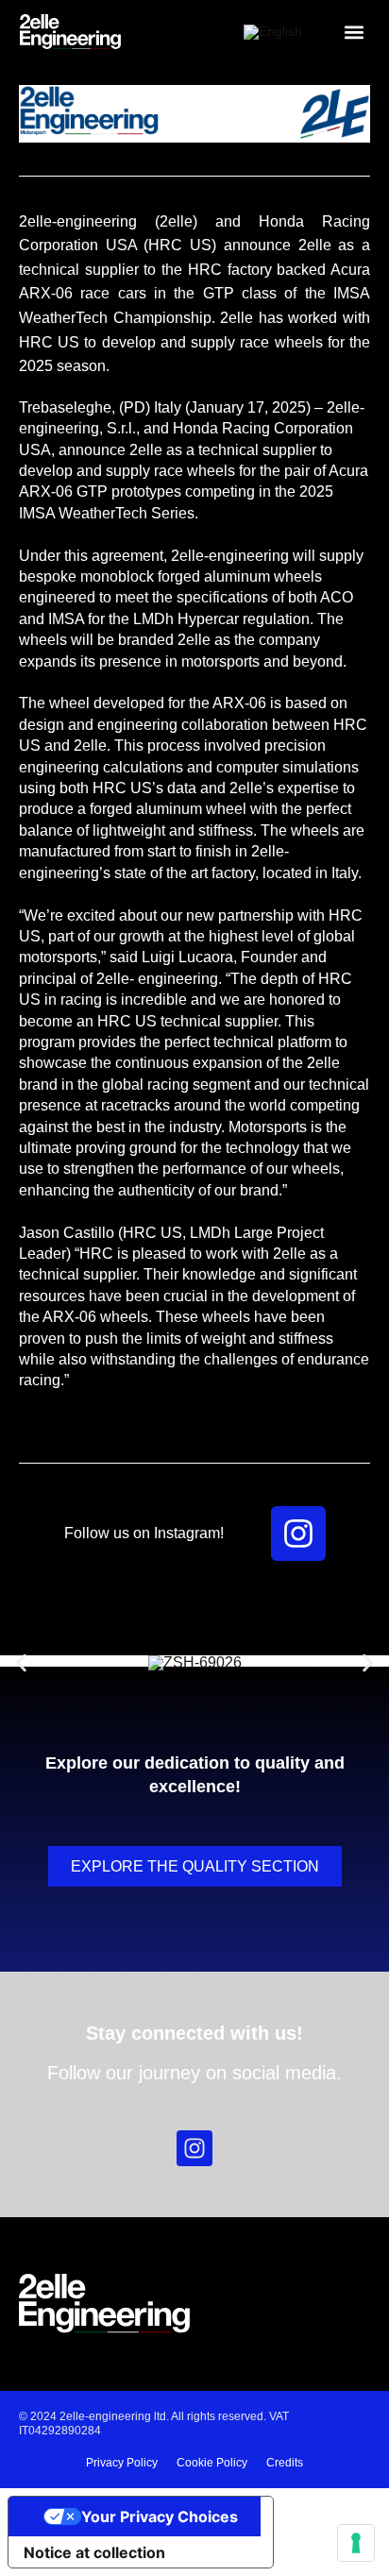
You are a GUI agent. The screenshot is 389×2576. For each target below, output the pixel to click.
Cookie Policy (212, 2463)
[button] (354, 33)
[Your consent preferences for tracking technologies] (356, 2543)
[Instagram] (298, 1534)
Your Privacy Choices (160, 2517)
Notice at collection (94, 2552)
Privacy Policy (122, 2463)
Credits (285, 2463)
